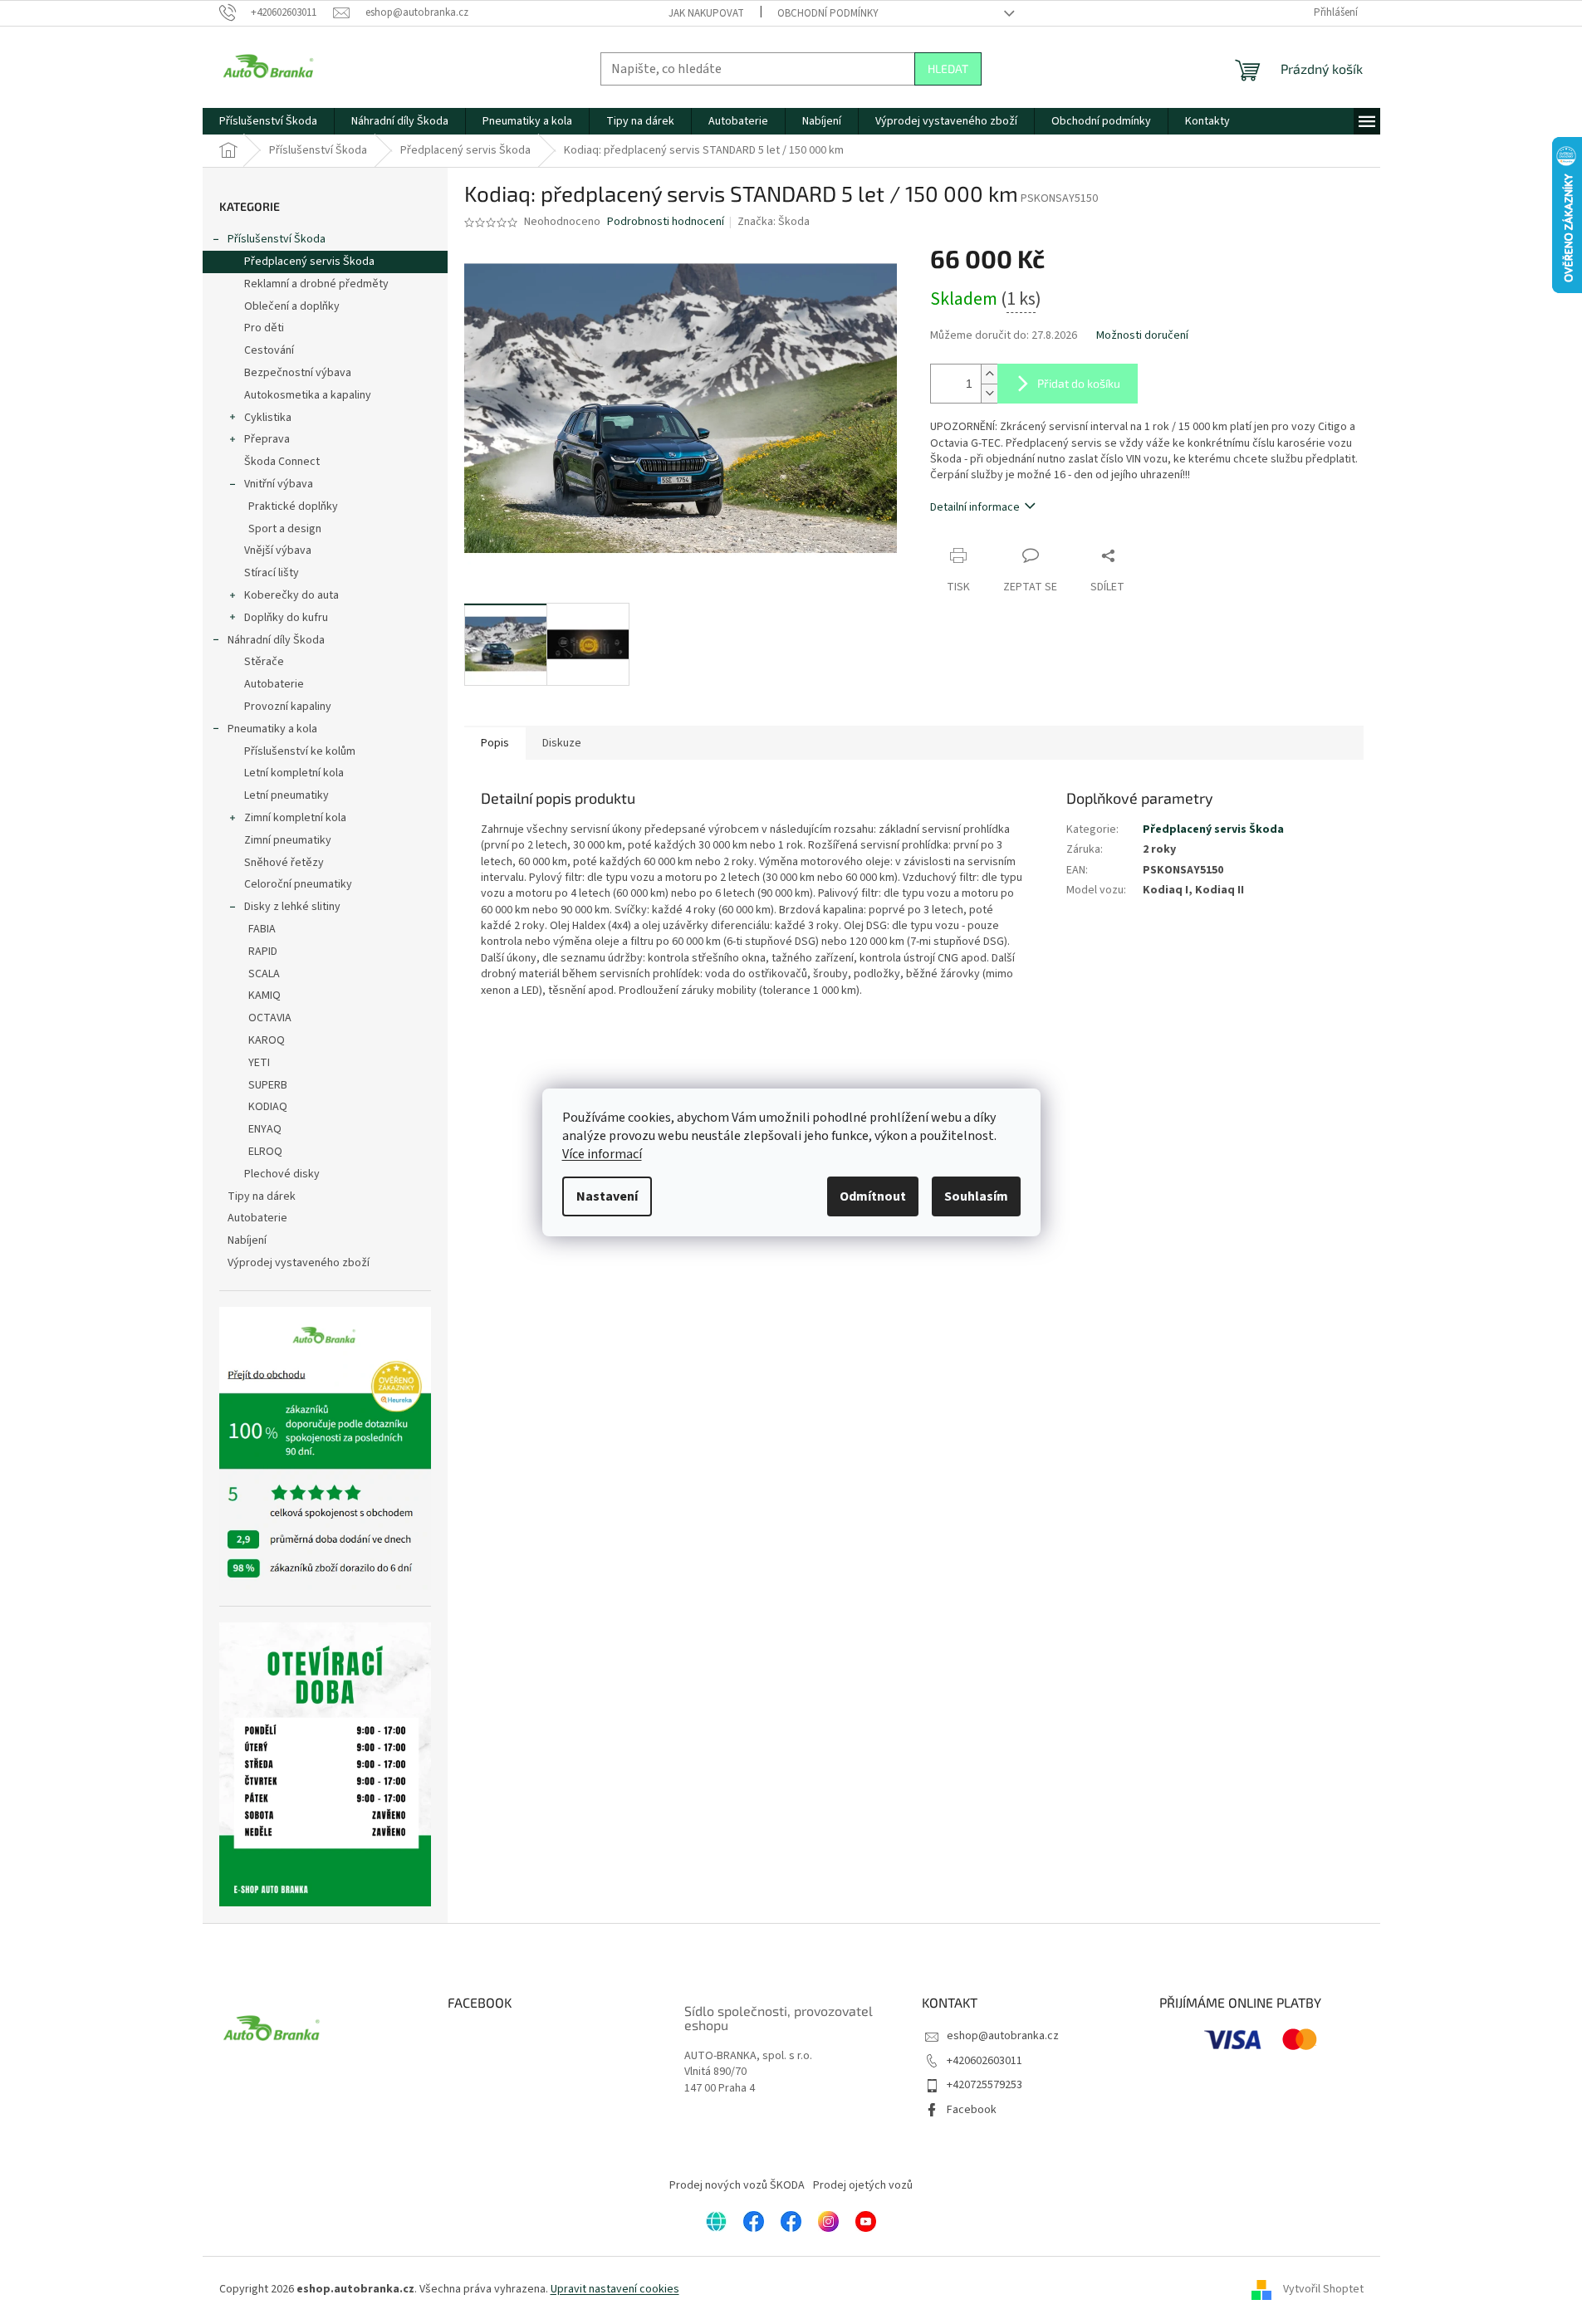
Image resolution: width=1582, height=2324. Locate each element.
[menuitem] (268, 121)
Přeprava (267, 439)
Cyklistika (268, 418)
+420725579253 (984, 2085)
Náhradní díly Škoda (276, 640)
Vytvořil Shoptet (1323, 2289)
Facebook (972, 2110)
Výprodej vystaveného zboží (299, 1263)
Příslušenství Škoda (277, 239)
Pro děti (264, 328)
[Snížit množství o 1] (989, 393)
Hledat (948, 68)
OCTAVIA (270, 1018)
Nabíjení (247, 1240)
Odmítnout (873, 1196)
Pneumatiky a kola (272, 729)
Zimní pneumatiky (288, 840)
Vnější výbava (278, 550)
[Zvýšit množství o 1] (989, 374)
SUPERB (268, 1085)
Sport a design (285, 529)
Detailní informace (975, 507)
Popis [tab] (495, 743)
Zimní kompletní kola (295, 818)
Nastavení (607, 1196)
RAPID (263, 952)
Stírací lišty (272, 573)
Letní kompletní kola (294, 773)
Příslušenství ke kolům (300, 751)
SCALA (264, 974)
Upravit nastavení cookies (615, 2289)
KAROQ (267, 1040)
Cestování (269, 350)
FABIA (262, 929)
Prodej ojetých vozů (863, 2185)
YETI (259, 1063)
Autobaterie (274, 684)
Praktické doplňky (293, 506)
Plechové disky (282, 1174)
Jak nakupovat (706, 13)
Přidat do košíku (1079, 383)
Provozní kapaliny (288, 707)
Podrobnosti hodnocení (666, 222)
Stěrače (264, 662)
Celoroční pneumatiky (298, 884)
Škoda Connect (282, 462)
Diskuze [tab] (562, 743)
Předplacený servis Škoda (309, 262)
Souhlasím (976, 1196)
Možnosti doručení (1142, 336)
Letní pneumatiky (287, 795)
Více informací (602, 1154)
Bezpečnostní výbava (298, 373)
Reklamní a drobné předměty (316, 284)
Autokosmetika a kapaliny (308, 395)
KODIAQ (268, 1107)
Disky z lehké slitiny (292, 907)
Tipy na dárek (262, 1196)
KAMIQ (264, 996)
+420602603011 (984, 2061)
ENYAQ (265, 1129)
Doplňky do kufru (286, 618)
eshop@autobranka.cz (1003, 2036)
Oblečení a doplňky (292, 306)
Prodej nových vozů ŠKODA (737, 2185)
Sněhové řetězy (284, 863)
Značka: (774, 222)
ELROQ (265, 1152)
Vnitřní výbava (279, 484)
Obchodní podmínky (828, 13)
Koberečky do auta (291, 595)
